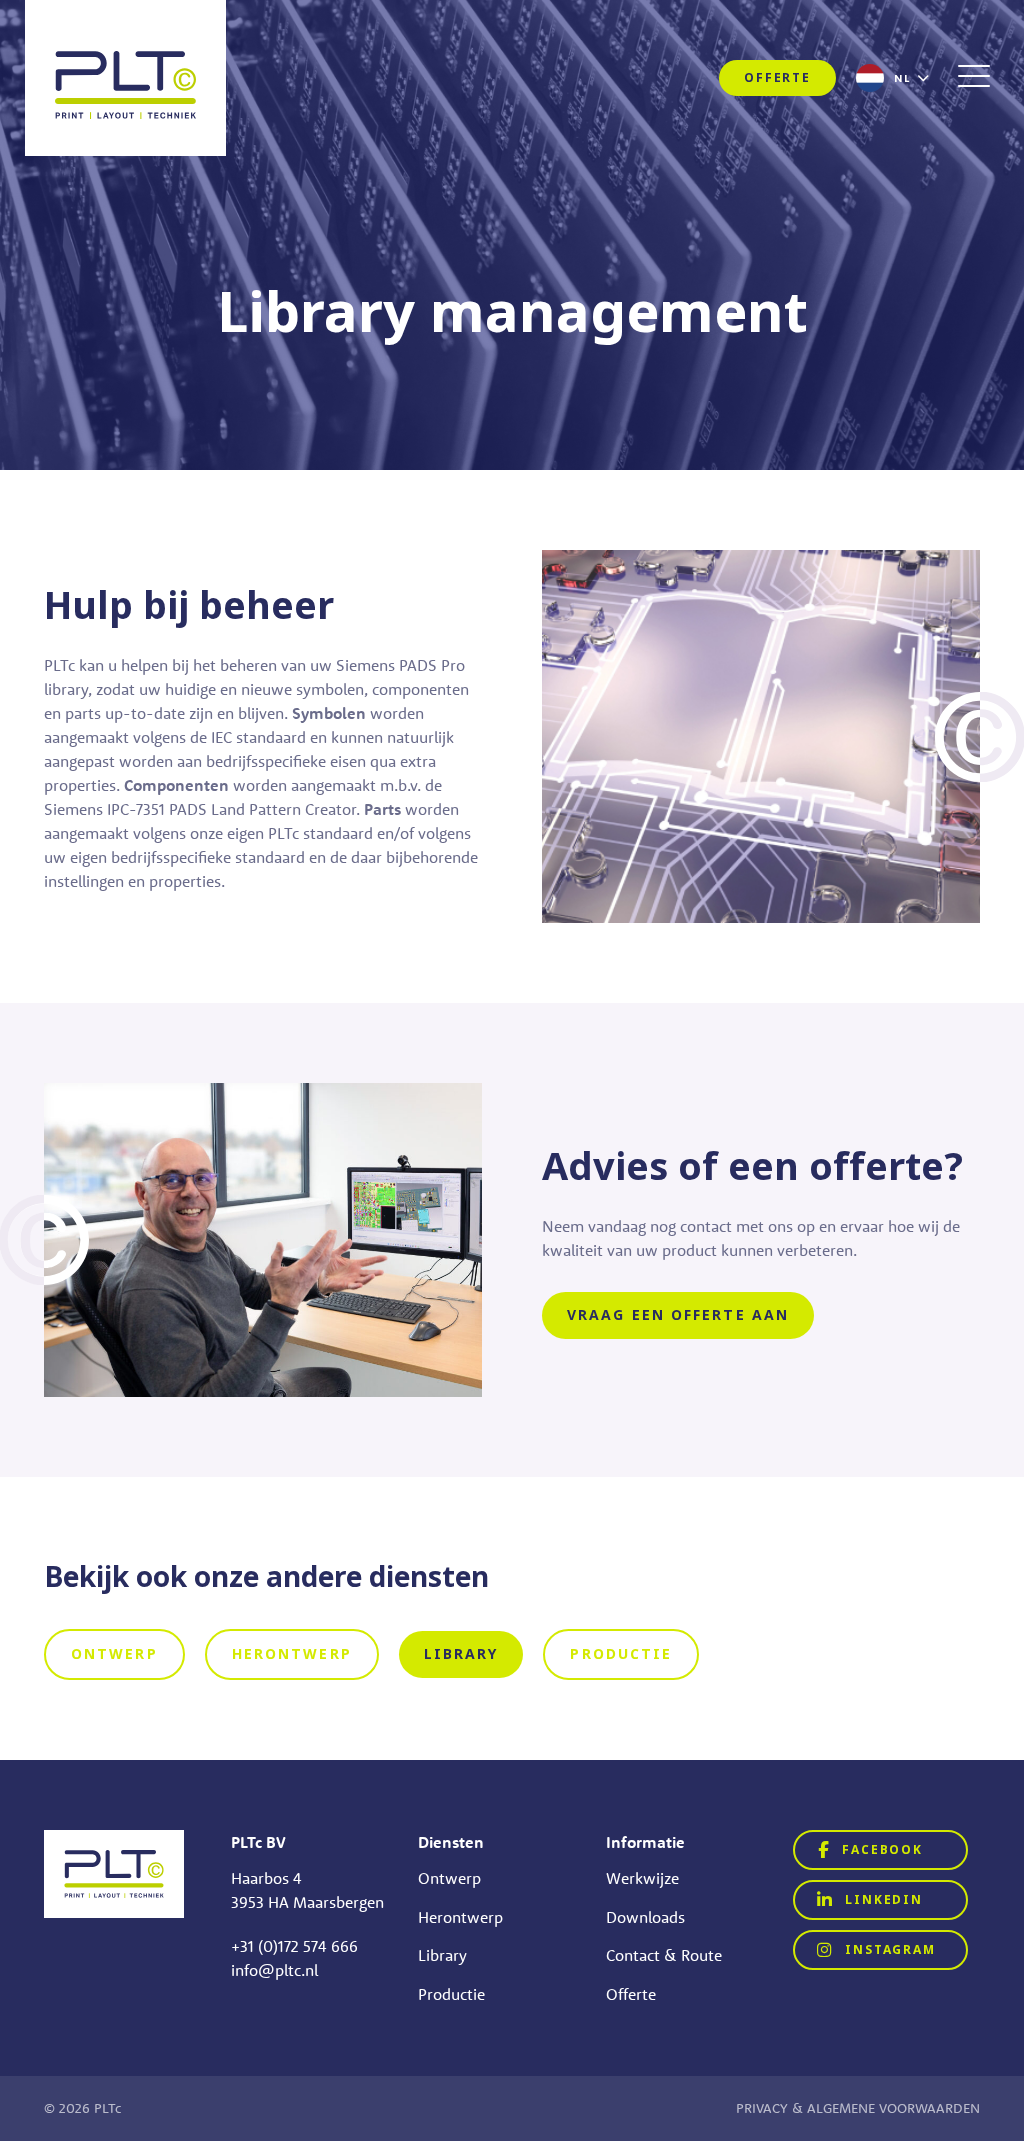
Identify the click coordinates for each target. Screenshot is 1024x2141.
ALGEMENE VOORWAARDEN (893, 2108)
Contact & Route (664, 1955)
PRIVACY (762, 2108)
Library (442, 1955)
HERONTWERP (292, 1654)
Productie (451, 1994)
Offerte (631, 1994)
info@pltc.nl (274, 1970)
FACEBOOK (880, 1850)
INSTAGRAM (888, 1950)
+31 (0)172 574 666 (294, 1946)
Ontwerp (449, 1878)
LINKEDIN (882, 1900)
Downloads (645, 1917)
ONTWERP (114, 1654)
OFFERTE (777, 78)
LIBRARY (461, 1654)
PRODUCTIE (621, 1654)
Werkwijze (642, 1878)
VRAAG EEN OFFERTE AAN (678, 1315)
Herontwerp (460, 1917)
